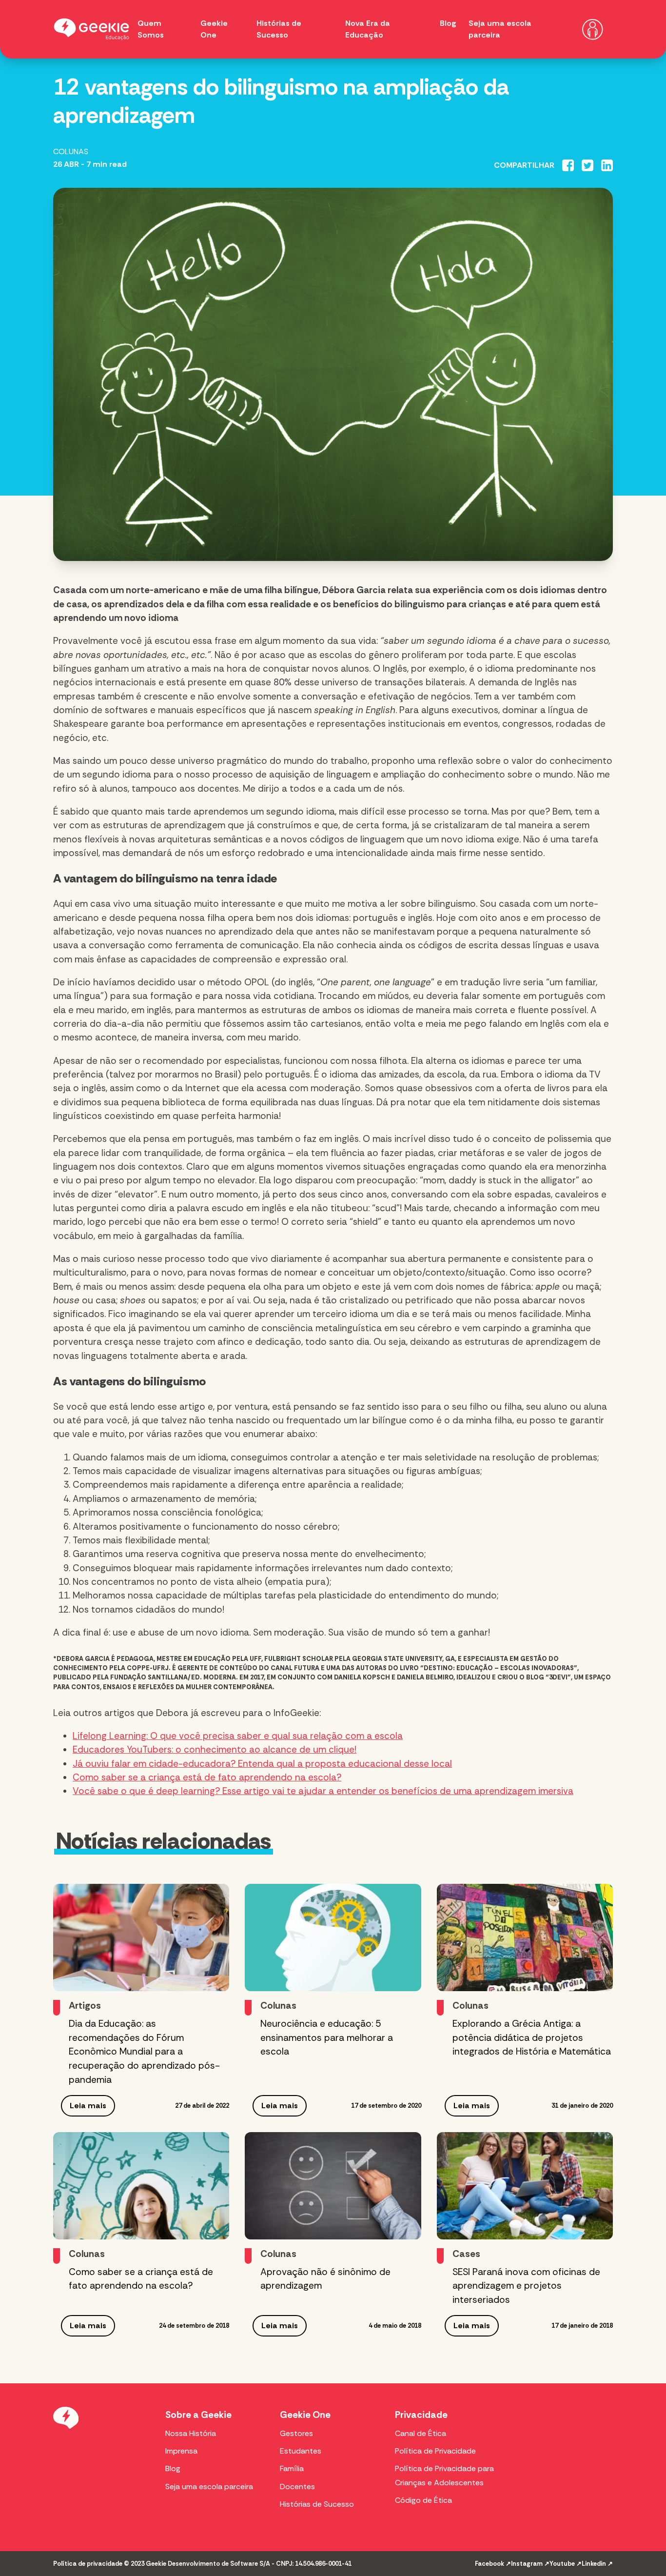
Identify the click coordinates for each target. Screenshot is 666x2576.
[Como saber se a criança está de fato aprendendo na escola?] (141, 2186)
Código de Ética (423, 2500)
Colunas (71, 151)
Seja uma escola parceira (209, 2486)
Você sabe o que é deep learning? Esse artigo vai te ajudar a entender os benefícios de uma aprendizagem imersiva (323, 1791)
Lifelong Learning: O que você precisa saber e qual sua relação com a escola (238, 1736)
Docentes (297, 2486)
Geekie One (305, 2415)
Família (292, 2468)
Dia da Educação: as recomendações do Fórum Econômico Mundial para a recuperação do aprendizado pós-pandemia (144, 2052)
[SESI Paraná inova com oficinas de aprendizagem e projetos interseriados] (525, 2186)
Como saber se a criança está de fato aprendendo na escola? (207, 1777)
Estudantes (301, 2451)
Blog (448, 23)
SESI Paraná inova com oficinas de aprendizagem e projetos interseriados (526, 2286)
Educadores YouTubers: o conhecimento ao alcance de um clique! (215, 1749)
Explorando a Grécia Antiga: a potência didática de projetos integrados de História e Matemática (532, 2038)
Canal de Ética (421, 2433)
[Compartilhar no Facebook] (568, 165)
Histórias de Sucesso (317, 2504)
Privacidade (421, 2415)
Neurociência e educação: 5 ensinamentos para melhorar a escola (327, 2038)
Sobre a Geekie (198, 2415)
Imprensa (181, 2451)
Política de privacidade (88, 2564)
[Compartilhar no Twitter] (588, 165)
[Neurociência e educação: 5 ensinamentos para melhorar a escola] (333, 1937)
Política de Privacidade (435, 2451)
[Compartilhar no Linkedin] (607, 165)
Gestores (296, 2433)
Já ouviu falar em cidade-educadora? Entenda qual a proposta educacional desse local (262, 1764)
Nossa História (191, 2433)
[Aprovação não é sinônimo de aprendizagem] (333, 2186)
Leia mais (88, 2106)
